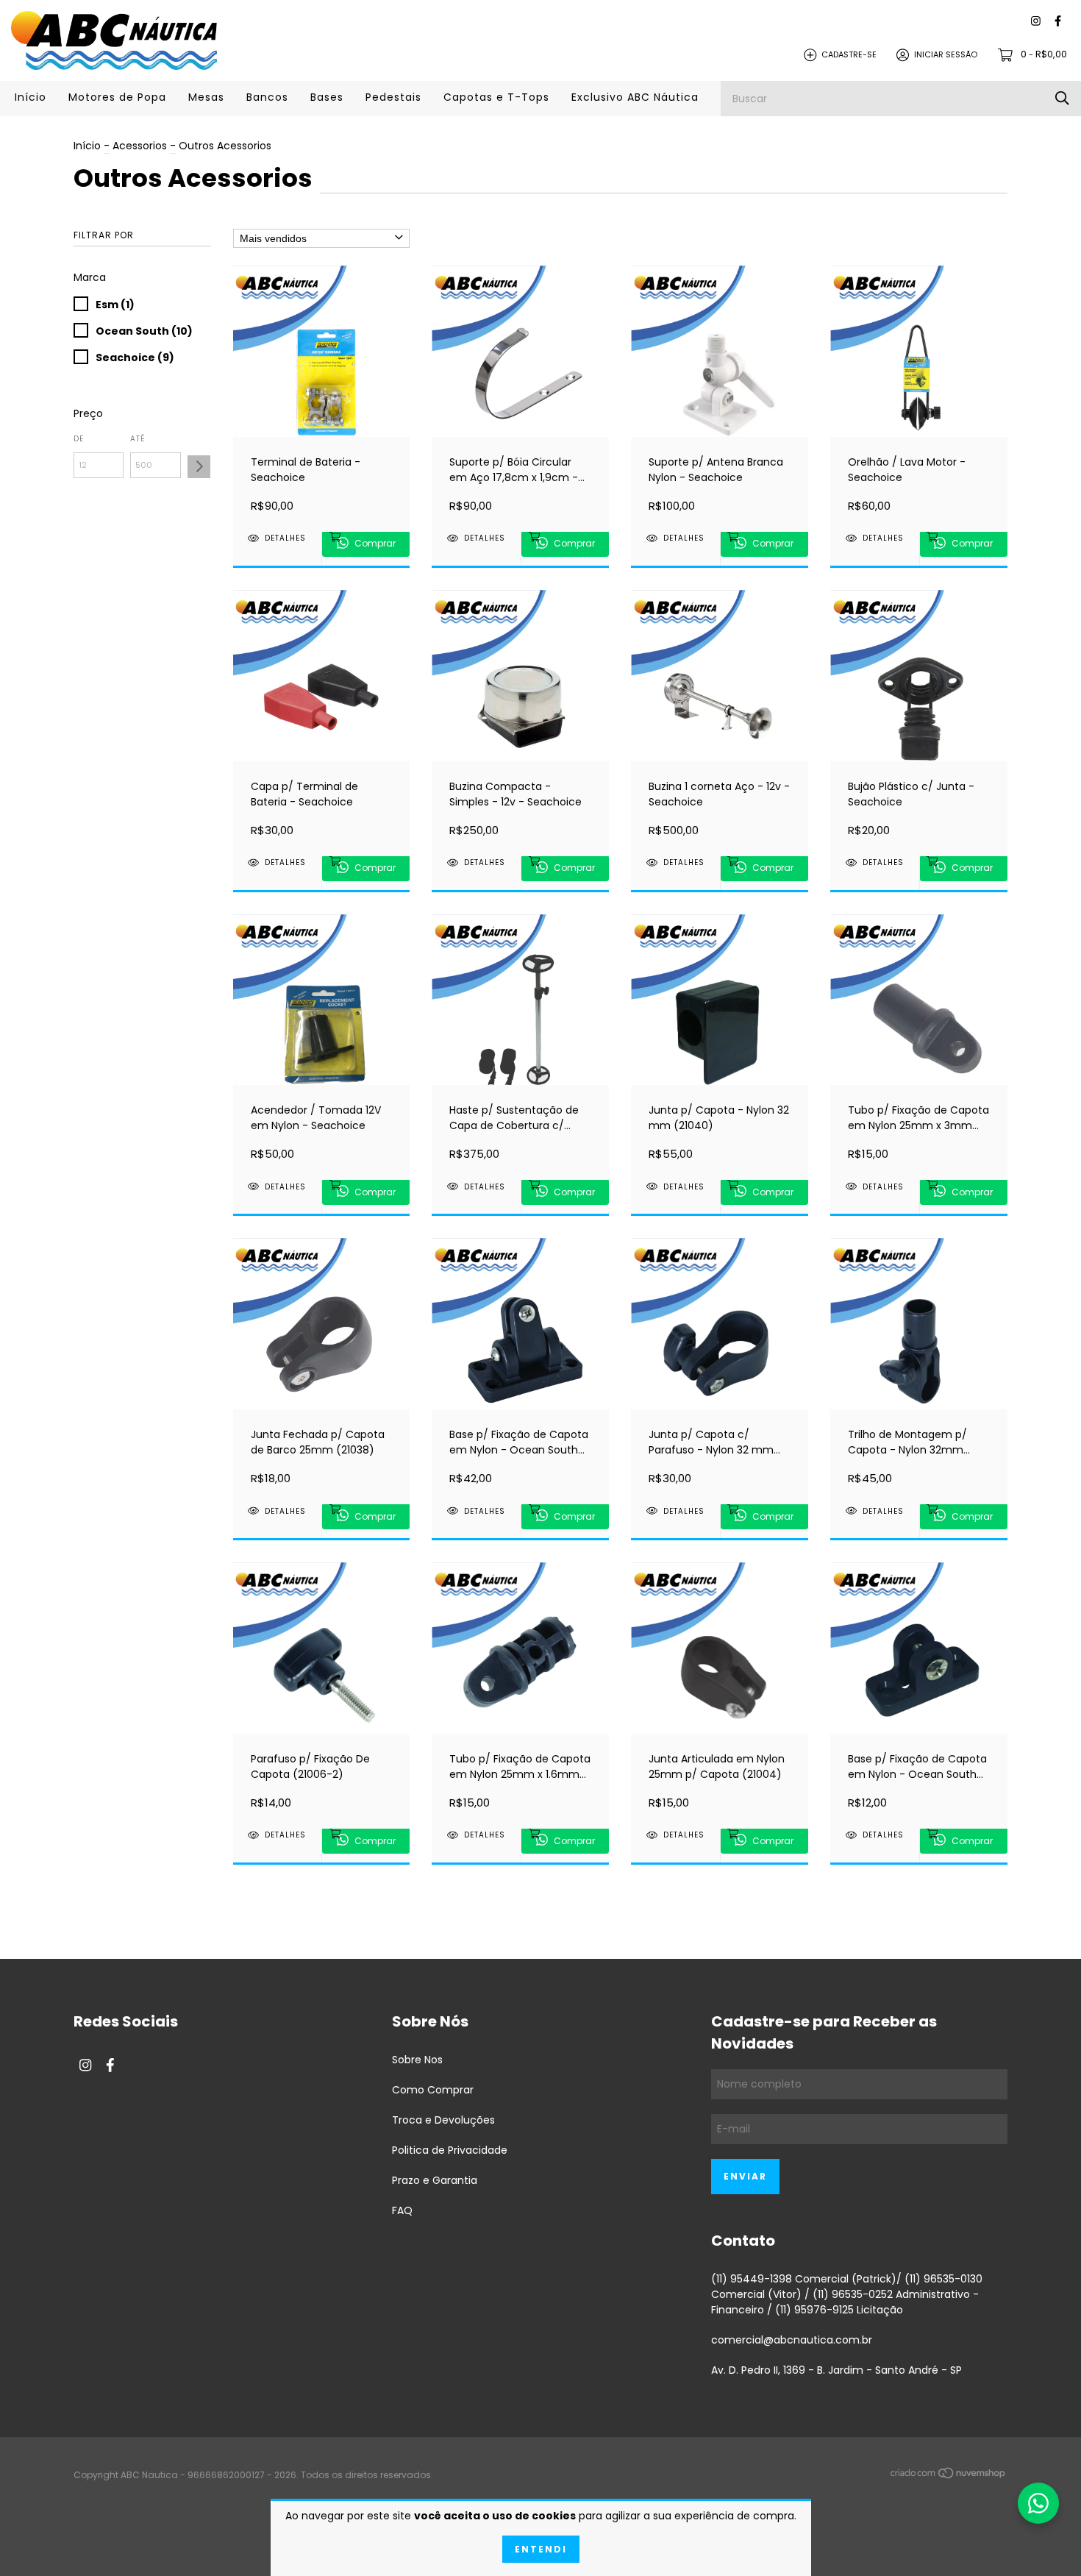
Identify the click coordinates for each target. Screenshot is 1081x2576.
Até (138, 439)
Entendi (541, 2549)
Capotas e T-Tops (496, 97)
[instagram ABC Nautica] (1036, 22)
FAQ (402, 2210)
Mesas (206, 97)
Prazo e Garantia (435, 2180)
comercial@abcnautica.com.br (792, 2340)
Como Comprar (433, 2090)
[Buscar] (1062, 98)
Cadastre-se (849, 54)
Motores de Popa (117, 97)
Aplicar (199, 467)
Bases (327, 97)
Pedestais (393, 97)
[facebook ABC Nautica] (1058, 22)
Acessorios (140, 146)
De (79, 439)
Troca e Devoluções (443, 2120)
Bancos (267, 97)
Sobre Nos (417, 2060)
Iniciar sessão (946, 54)
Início (31, 97)
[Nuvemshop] (949, 2476)
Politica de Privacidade (450, 2150)
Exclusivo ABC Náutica (635, 97)
